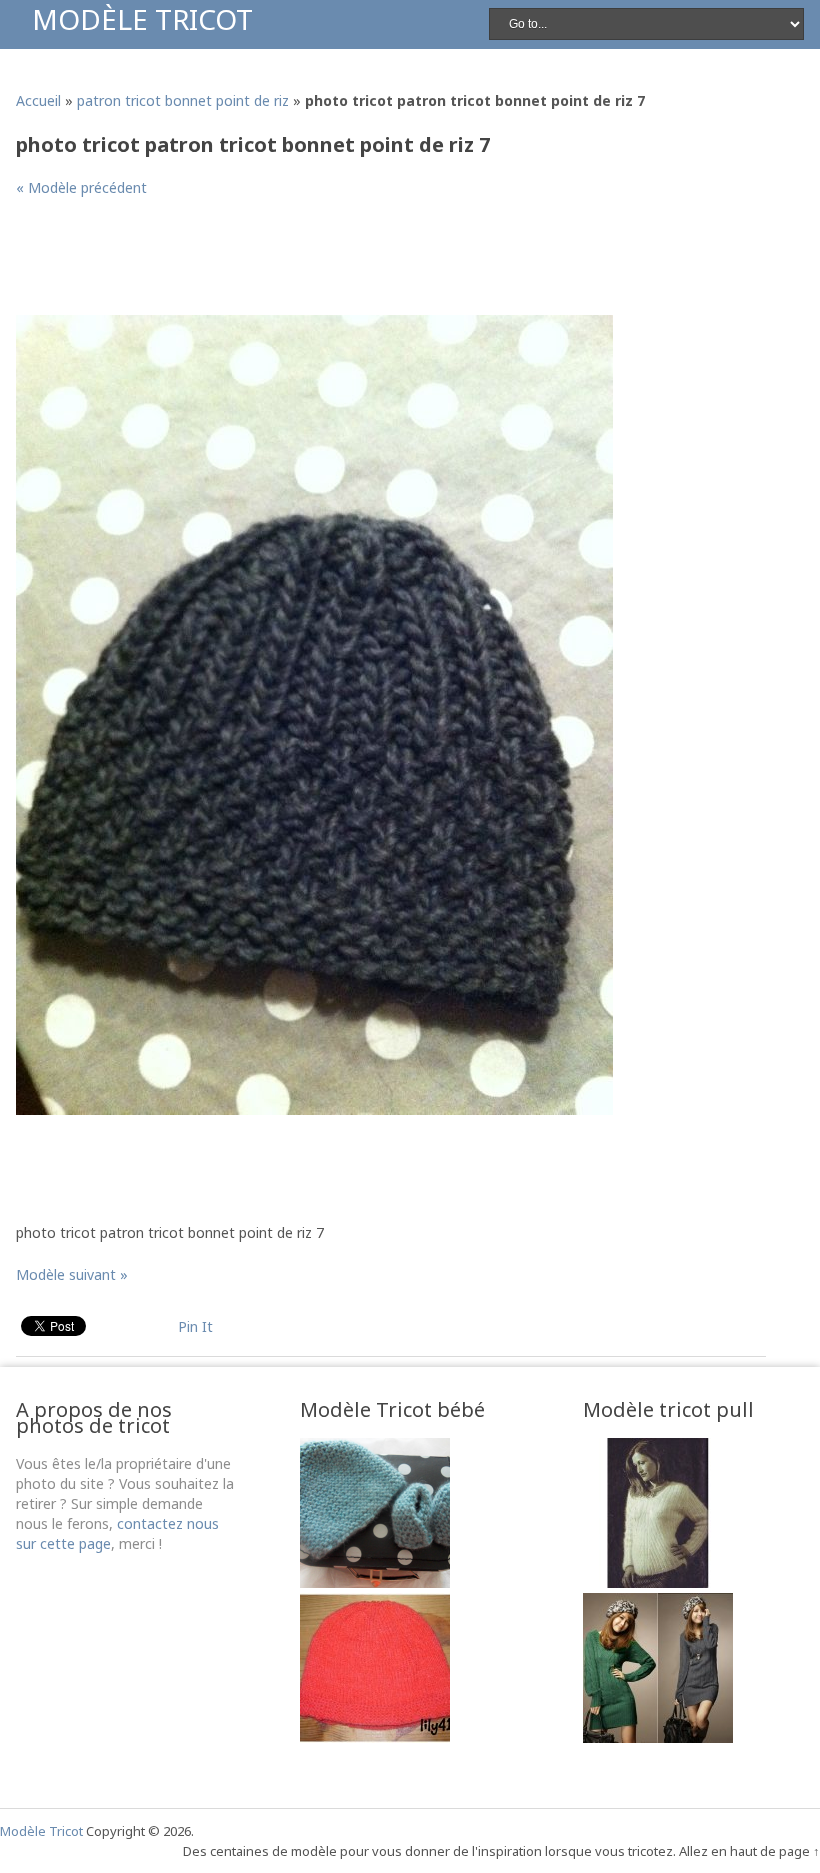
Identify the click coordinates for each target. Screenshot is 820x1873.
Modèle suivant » (72, 1274)
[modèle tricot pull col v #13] (658, 1582)
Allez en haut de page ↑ (749, 1851)
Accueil (38, 100)
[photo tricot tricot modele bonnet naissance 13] (375, 1582)
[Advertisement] (380, 264)
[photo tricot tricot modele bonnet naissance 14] (375, 1737)
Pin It (195, 1326)
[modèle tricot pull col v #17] (658, 1737)
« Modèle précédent (81, 187)
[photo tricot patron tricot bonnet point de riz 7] (314, 1109)
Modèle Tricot (142, 19)
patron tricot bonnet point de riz (183, 100)
